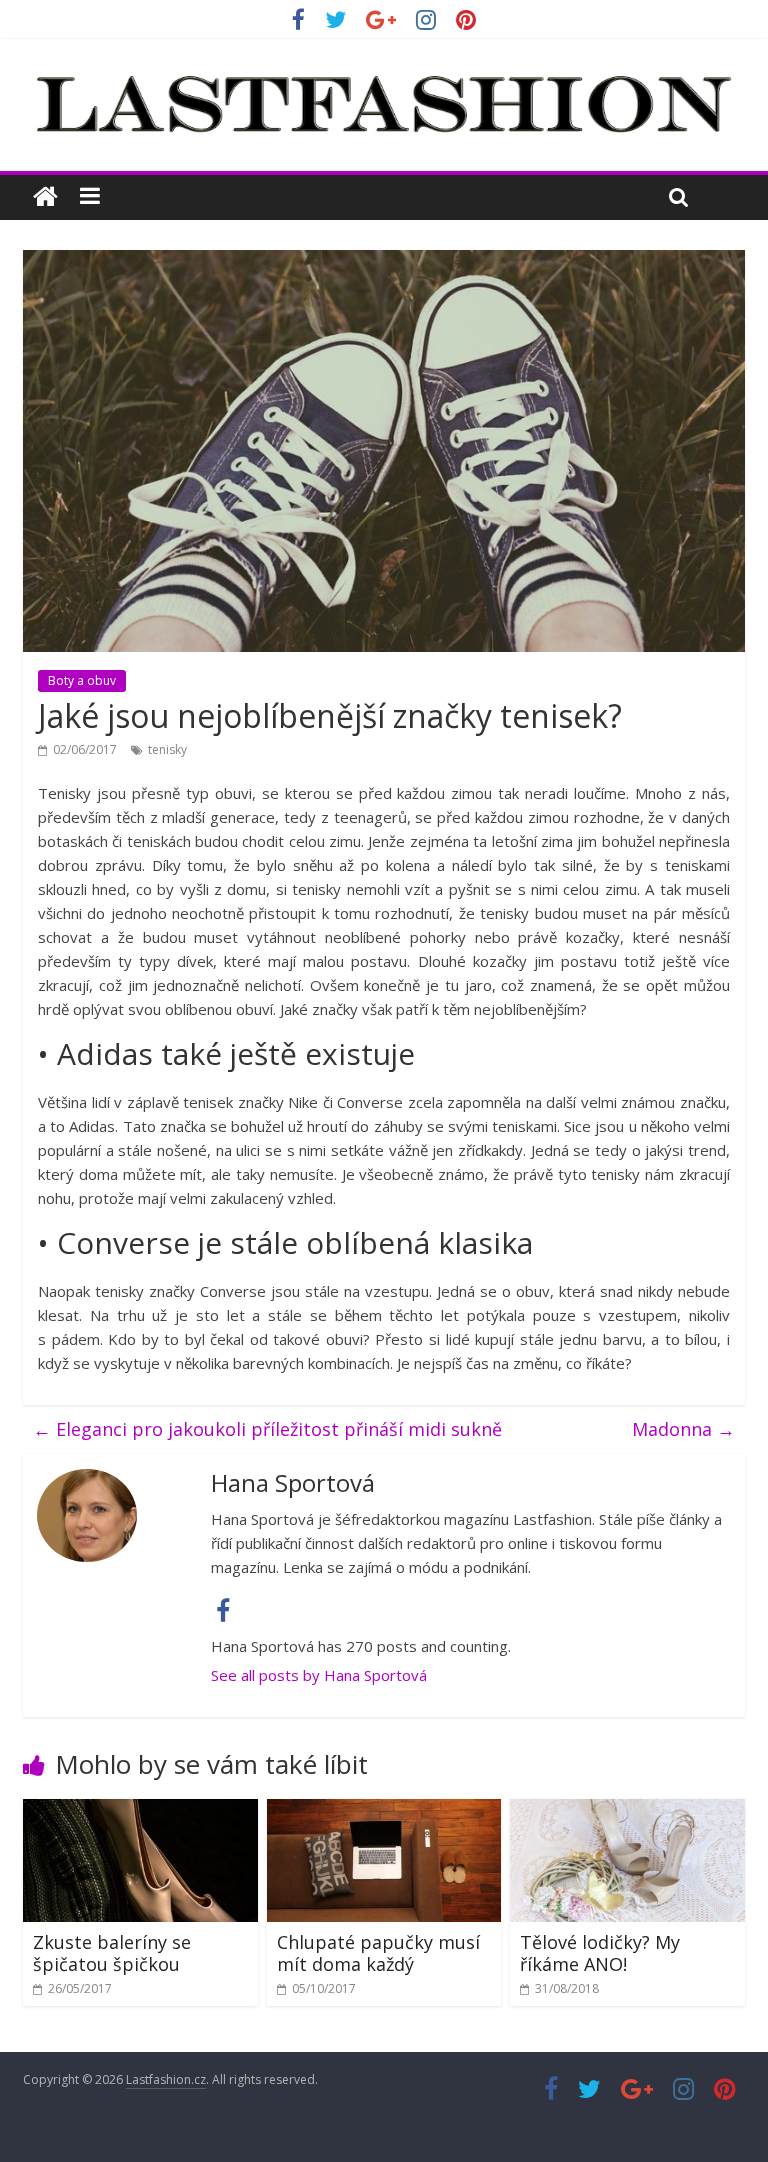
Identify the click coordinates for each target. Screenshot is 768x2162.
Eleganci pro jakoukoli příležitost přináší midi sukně (267, 1429)
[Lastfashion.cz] (45, 197)
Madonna (683, 1429)
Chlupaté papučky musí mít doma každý (378, 1953)
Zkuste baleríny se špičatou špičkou (112, 1953)
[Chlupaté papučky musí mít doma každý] (384, 1811)
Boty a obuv (82, 680)
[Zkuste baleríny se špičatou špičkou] (140, 1811)
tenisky (167, 749)
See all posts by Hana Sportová (319, 1675)
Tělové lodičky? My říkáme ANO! (600, 1953)
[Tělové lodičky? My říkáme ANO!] (627, 1811)
